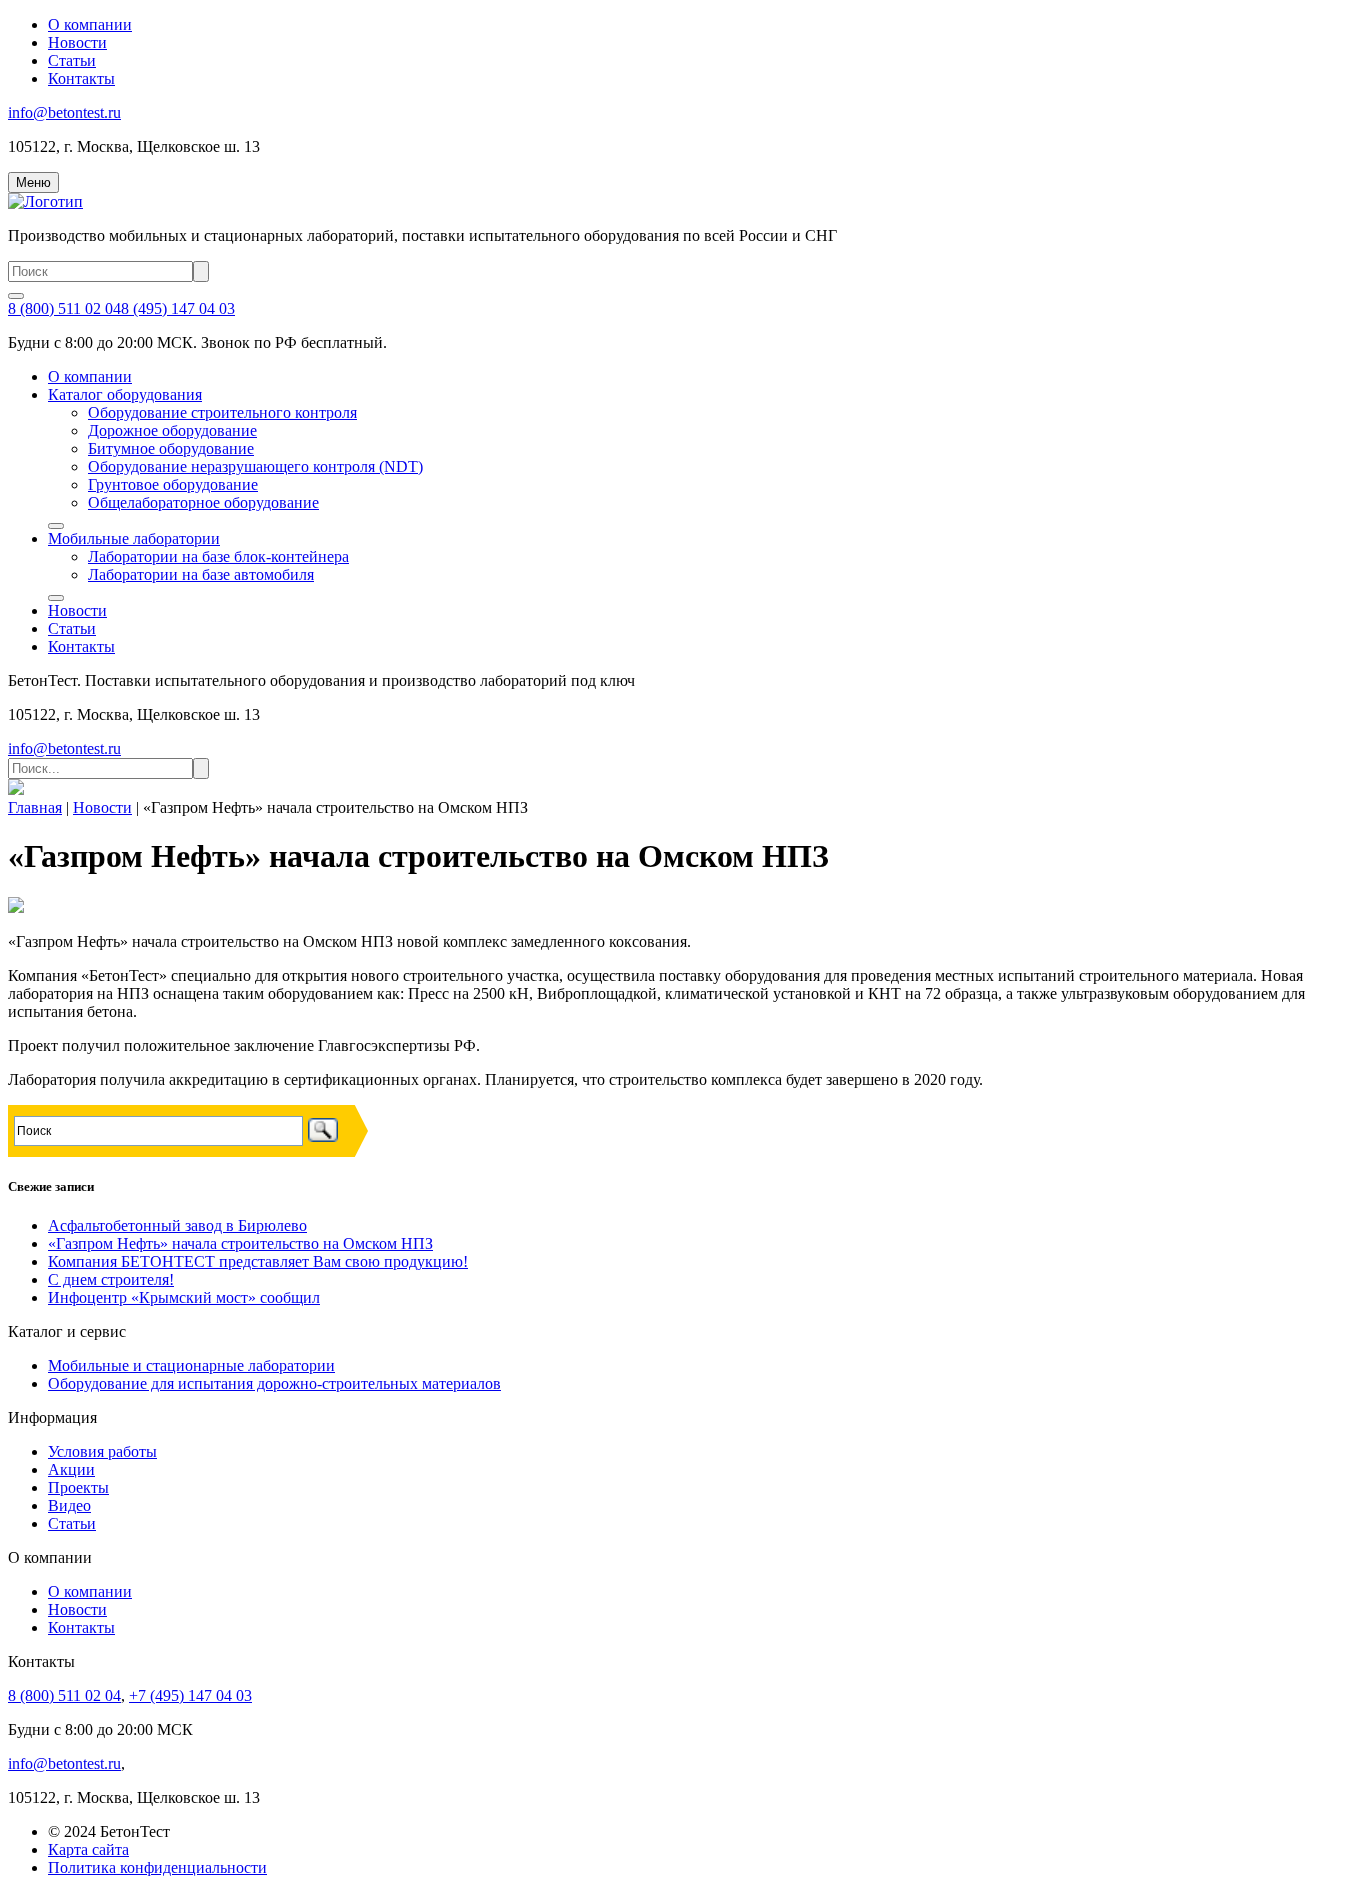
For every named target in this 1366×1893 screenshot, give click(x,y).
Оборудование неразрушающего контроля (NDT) (255, 466)
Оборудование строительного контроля (222, 412)
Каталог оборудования (125, 394)
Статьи (72, 60)
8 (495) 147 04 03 (178, 308)
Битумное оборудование (171, 448)
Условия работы (102, 1451)
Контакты (81, 78)
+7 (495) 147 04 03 (190, 1695)
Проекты (78, 1487)
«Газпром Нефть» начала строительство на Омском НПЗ (240, 1243)
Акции (71, 1469)
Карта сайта (88, 1849)
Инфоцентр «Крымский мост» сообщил (184, 1297)
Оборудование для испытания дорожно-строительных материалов (274, 1383)
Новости (77, 42)
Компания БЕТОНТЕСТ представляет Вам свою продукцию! (258, 1261)
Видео (69, 1505)
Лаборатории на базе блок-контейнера (218, 556)
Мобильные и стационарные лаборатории (191, 1365)
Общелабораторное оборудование (203, 502)
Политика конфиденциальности (157, 1867)
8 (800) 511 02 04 (64, 308)
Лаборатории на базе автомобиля (201, 574)
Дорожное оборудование (172, 430)
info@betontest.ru (64, 112)
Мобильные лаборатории (134, 538)
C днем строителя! (111, 1279)
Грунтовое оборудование (173, 484)
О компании (90, 24)
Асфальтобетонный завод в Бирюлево (177, 1225)
